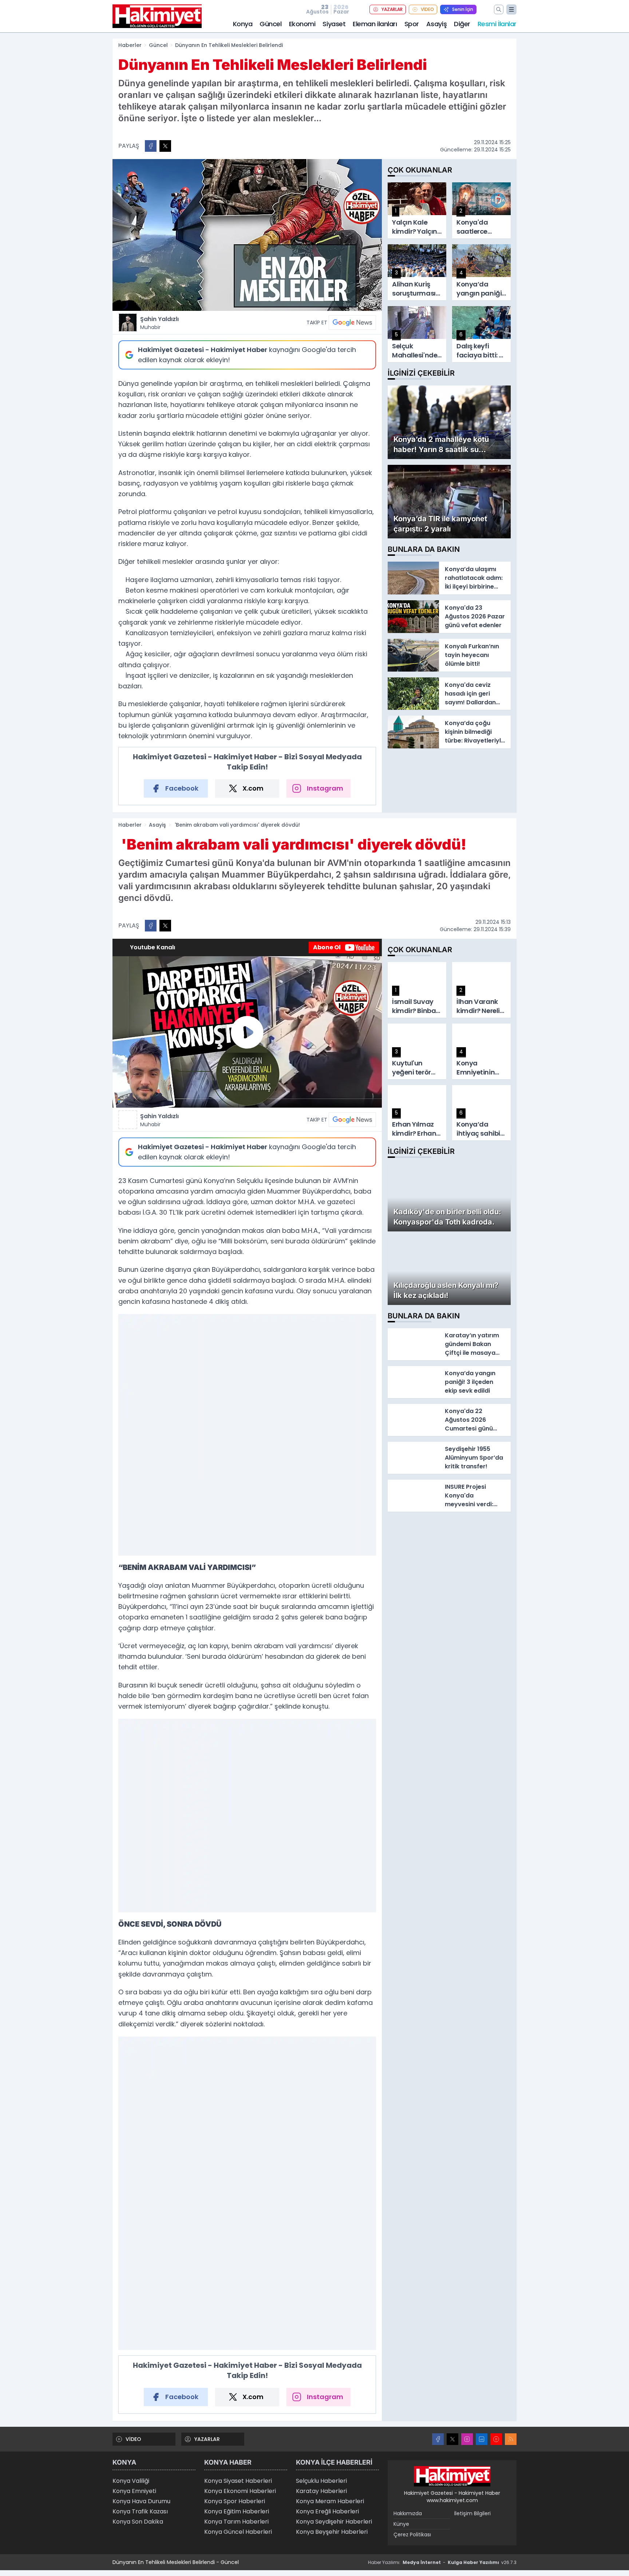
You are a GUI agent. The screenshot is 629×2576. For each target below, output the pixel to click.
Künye (401, 2524)
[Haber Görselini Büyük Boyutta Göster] (247, 235)
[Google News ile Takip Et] (352, 323)
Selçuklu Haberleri (321, 2481)
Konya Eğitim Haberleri (237, 2511)
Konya (243, 24)
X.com (253, 788)
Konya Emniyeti (134, 2491)
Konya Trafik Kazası (140, 2511)
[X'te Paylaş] (165, 146)
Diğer (462, 24)
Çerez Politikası (412, 2535)
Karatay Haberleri (321, 2491)
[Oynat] (247, 1032)
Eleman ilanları (375, 24)
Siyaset (334, 24)
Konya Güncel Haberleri (238, 2532)
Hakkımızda (408, 2513)
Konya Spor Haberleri (235, 2501)
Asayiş (436, 24)
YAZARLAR (392, 9)
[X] (452, 2439)
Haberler (130, 45)
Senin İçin (463, 9)
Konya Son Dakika (138, 2522)
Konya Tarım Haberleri (236, 2522)
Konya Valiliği (131, 2481)
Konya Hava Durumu (141, 2501)
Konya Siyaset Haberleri (238, 2481)
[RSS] (511, 2439)
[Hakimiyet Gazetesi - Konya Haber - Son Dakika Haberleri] (452, 2476)
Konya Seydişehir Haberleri (334, 2522)
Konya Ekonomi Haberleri (240, 2491)
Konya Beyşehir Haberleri (332, 2532)
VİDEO (427, 9)
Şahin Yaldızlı (159, 323)
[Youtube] (496, 2439)
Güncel (270, 24)
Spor (412, 24)
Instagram (325, 788)
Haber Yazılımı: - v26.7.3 (442, 2562)
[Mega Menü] (511, 9)
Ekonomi (302, 24)
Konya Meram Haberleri (330, 2501)
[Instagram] (467, 2439)
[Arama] (499, 9)
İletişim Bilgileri (472, 2513)
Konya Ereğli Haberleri (327, 2511)
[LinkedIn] (482, 2439)
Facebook (182, 788)
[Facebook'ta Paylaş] (151, 146)
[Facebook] (438, 2439)
